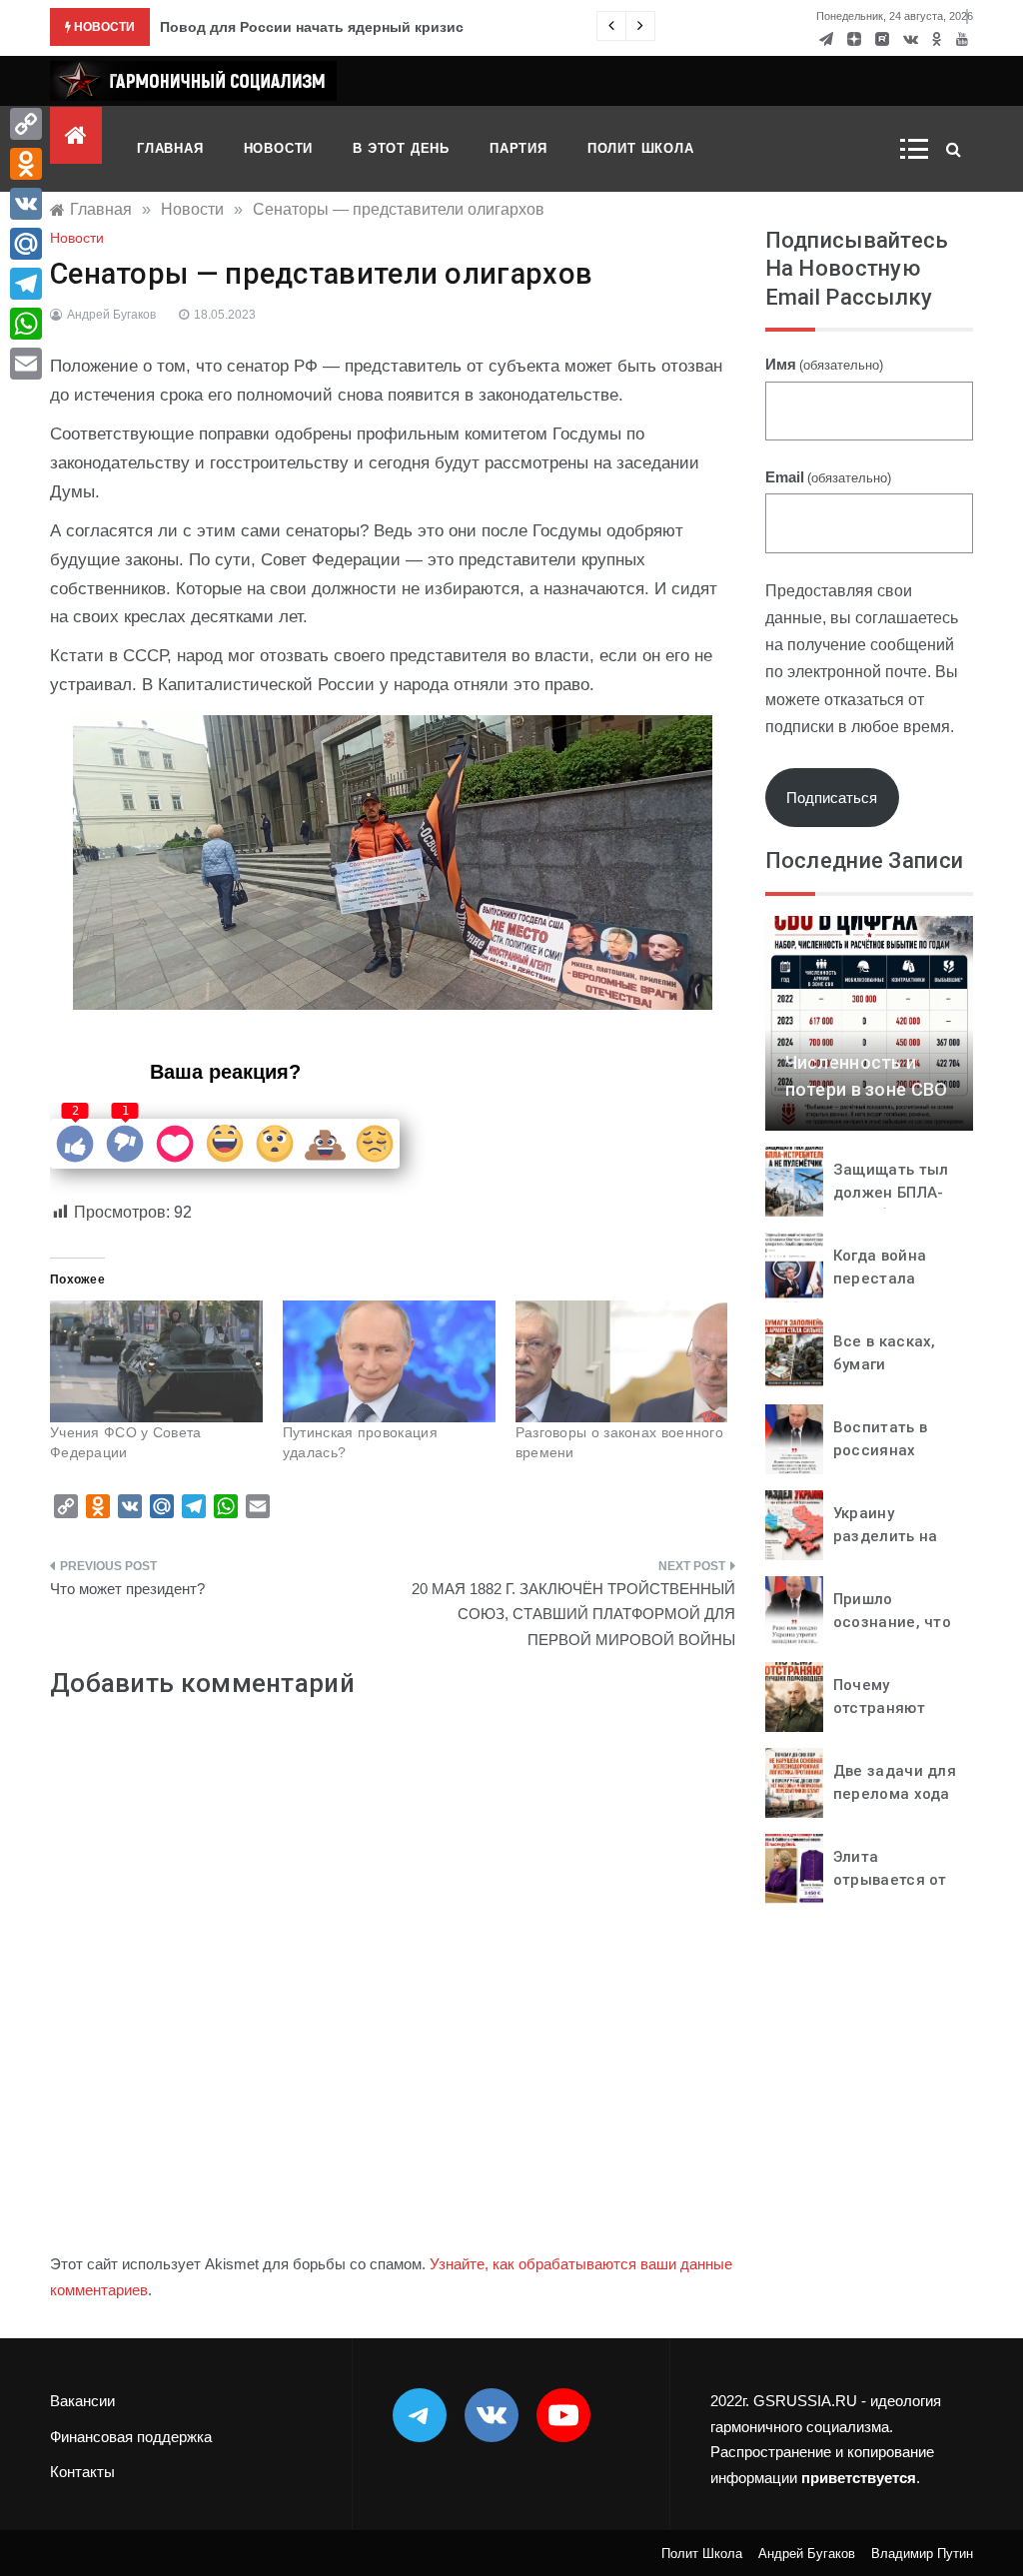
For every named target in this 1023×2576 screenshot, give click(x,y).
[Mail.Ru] (26, 244)
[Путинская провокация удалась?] (389, 1361)
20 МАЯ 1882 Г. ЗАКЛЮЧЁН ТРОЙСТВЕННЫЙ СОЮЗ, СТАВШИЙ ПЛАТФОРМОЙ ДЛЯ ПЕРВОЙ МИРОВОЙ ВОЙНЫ (573, 1614)
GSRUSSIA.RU (805, 2401)
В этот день (401, 148)
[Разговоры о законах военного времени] (622, 1361)
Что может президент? (127, 1589)
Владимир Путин (922, 2554)
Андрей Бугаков (111, 315)
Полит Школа (641, 148)
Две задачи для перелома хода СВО (895, 1793)
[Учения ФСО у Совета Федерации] (156, 1361)
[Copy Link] (26, 124)
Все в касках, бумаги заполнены (885, 1364)
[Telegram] (26, 284)
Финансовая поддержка (131, 2437)
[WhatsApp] (26, 324)
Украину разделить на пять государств (897, 1536)
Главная (170, 148)
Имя (824, 364)
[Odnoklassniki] (26, 164)
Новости (279, 148)
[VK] (26, 204)
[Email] (26, 364)
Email (828, 477)
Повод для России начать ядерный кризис (312, 27)
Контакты (82, 2472)
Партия (518, 148)
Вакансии (82, 2401)
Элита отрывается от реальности (890, 1879)
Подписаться (832, 798)
